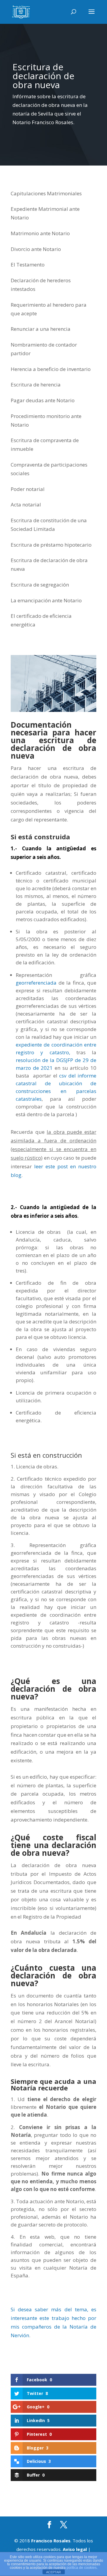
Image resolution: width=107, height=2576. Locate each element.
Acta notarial (26, 505)
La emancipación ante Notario (46, 600)
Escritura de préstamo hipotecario (51, 545)
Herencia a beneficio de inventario (51, 369)
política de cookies (82, 2568)
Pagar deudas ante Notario (43, 400)
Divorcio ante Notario (36, 249)
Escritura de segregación (40, 585)
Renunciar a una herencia (41, 329)
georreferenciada (36, 983)
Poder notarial (28, 489)
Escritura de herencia (36, 385)
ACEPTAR (53, 2572)
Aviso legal (75, 2549)
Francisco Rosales (51, 2541)
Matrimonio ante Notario (40, 233)
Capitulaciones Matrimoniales (46, 193)
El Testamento (28, 265)
